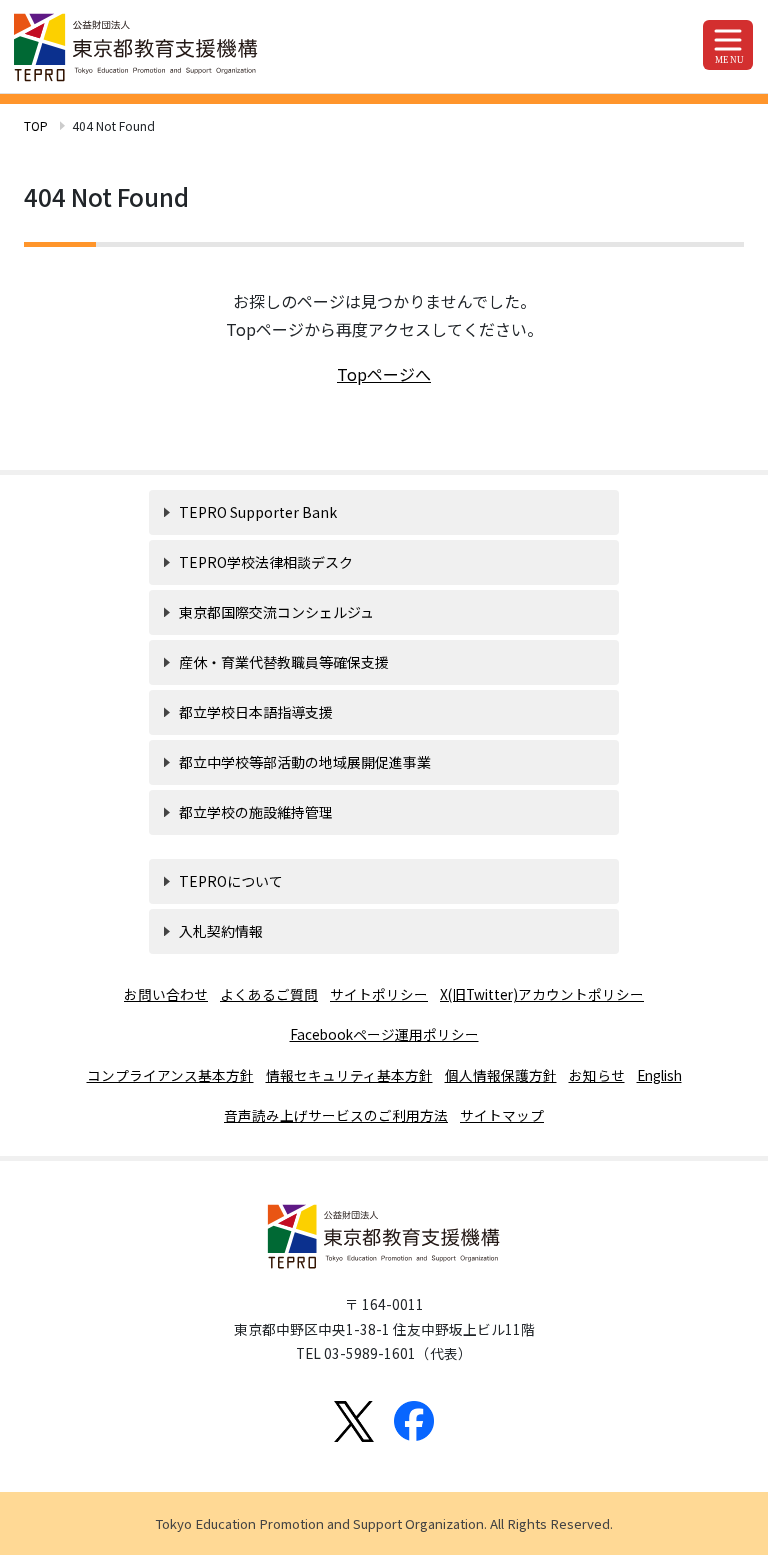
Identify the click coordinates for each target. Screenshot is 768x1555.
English (659, 1075)
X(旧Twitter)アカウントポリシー (542, 994)
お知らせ (597, 1075)
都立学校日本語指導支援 (256, 712)
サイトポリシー (379, 994)
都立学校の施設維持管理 (256, 812)
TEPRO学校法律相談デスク (266, 562)
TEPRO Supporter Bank (258, 512)
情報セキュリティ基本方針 (349, 1075)
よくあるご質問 (269, 994)
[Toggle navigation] (728, 45)
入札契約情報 (221, 931)
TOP (36, 125)
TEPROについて (231, 881)
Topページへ (384, 374)
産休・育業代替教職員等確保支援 (284, 662)
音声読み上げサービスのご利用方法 (336, 1115)
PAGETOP (667, 1521)
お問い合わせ (166, 994)
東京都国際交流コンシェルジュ (276, 612)
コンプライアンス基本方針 (170, 1075)
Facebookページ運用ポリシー (384, 1034)
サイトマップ (502, 1115)
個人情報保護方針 (501, 1075)
